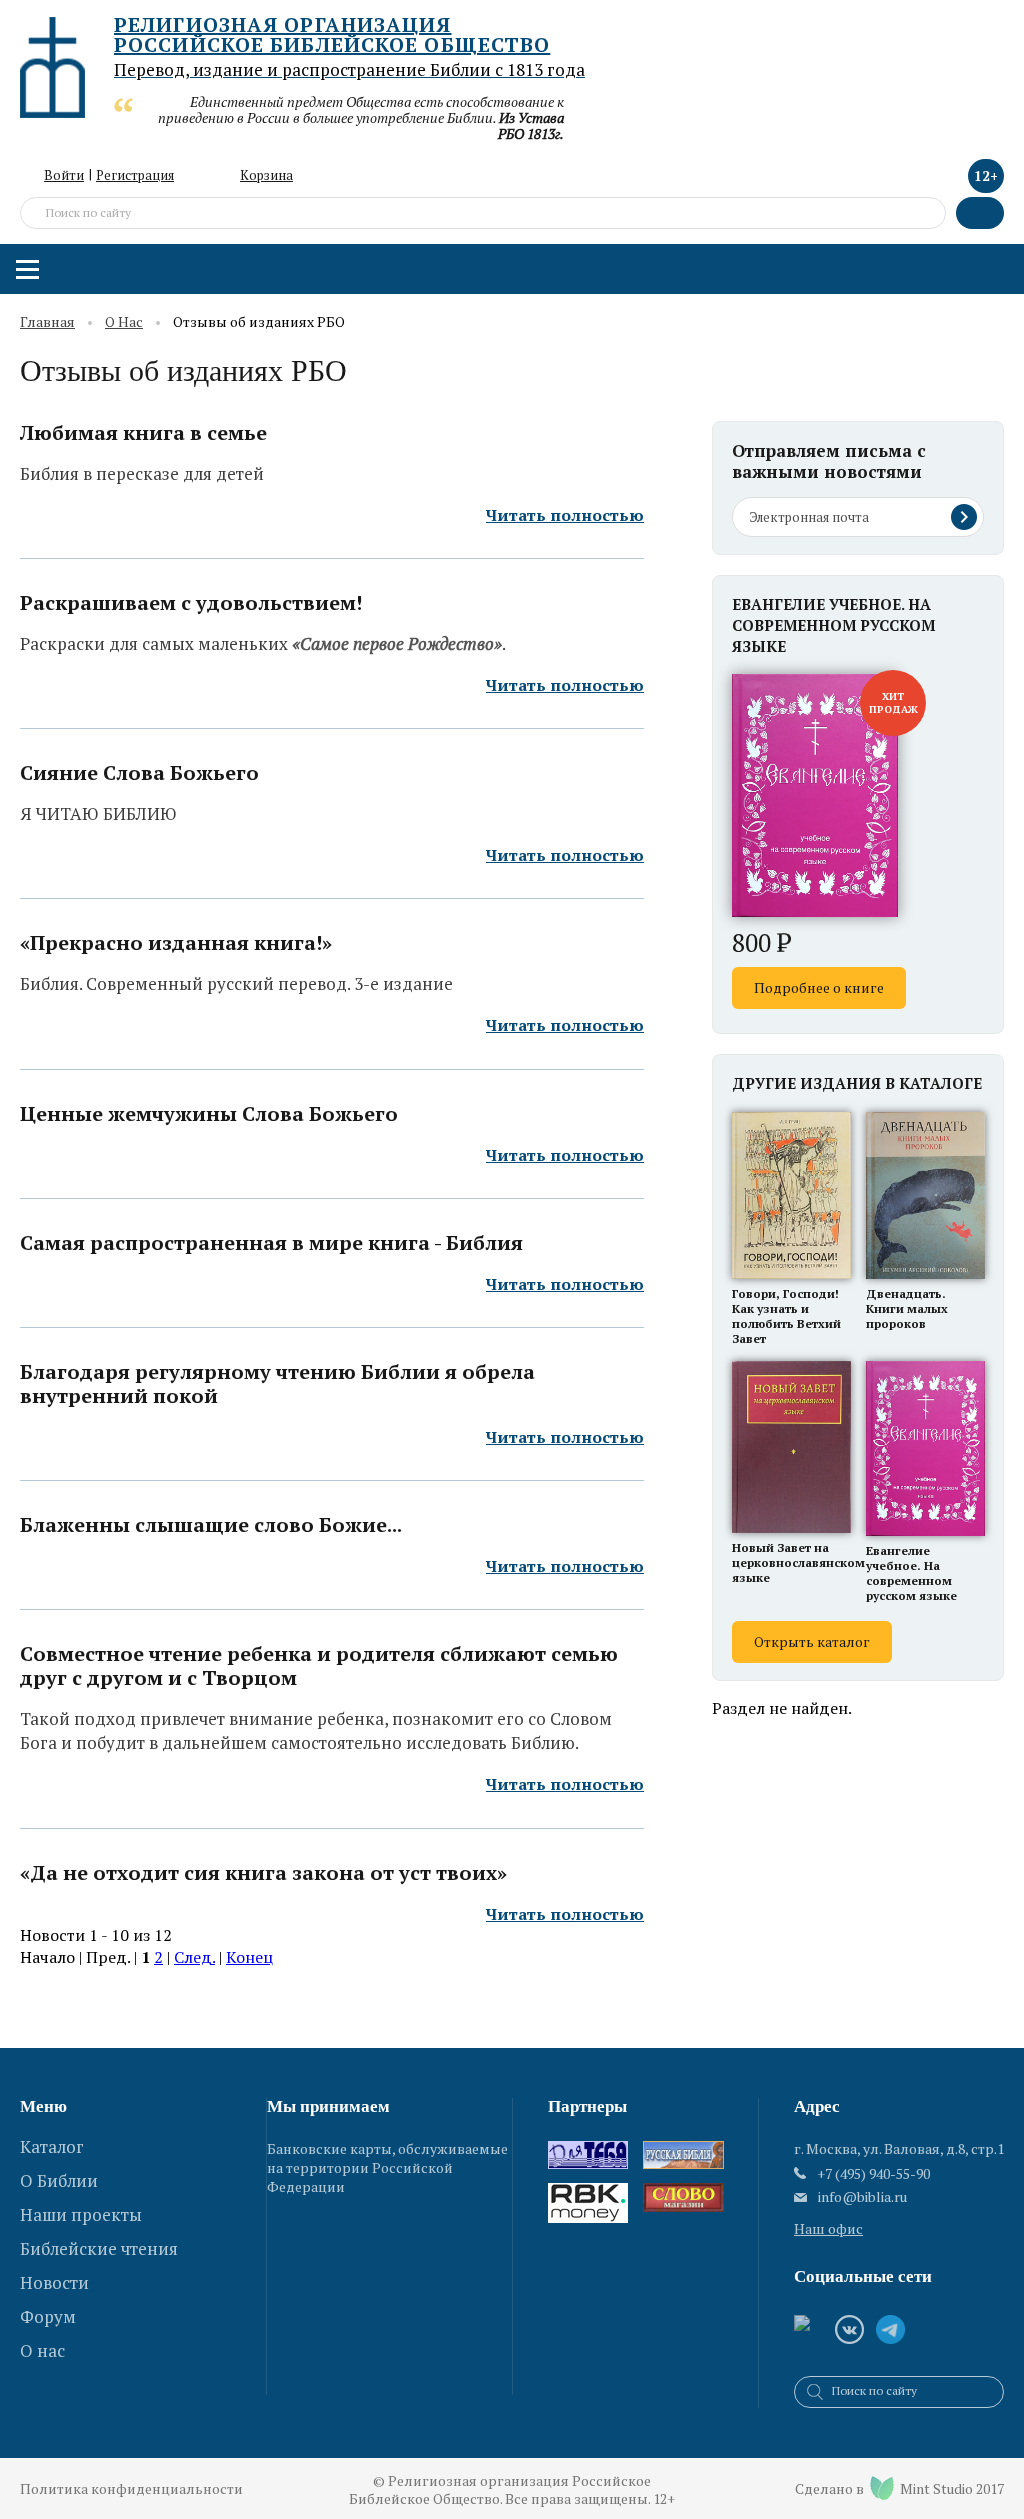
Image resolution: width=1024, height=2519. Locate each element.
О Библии (59, 2180)
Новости (54, 2282)
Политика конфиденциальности (131, 2488)
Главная (47, 322)
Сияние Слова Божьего (139, 773)
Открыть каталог (812, 1641)
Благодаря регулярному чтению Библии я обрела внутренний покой (277, 1384)
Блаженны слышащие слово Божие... (211, 1525)
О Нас (124, 322)
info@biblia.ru (862, 2197)
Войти (64, 175)
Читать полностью (565, 515)
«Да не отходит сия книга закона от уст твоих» (263, 1873)
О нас (42, 2350)
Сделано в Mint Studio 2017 (899, 2488)
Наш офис (828, 2228)
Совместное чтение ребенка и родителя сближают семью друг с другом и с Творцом (319, 1666)
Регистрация (135, 175)
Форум (48, 2316)
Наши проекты (81, 2214)
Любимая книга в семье (143, 433)
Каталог (52, 2146)
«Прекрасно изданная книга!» (176, 943)
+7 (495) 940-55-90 (873, 2173)
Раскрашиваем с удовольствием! (191, 603)
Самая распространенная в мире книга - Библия (271, 1243)
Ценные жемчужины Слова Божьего (209, 1114)
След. (194, 1957)
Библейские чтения (99, 2248)
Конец (249, 1957)
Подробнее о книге (819, 987)
